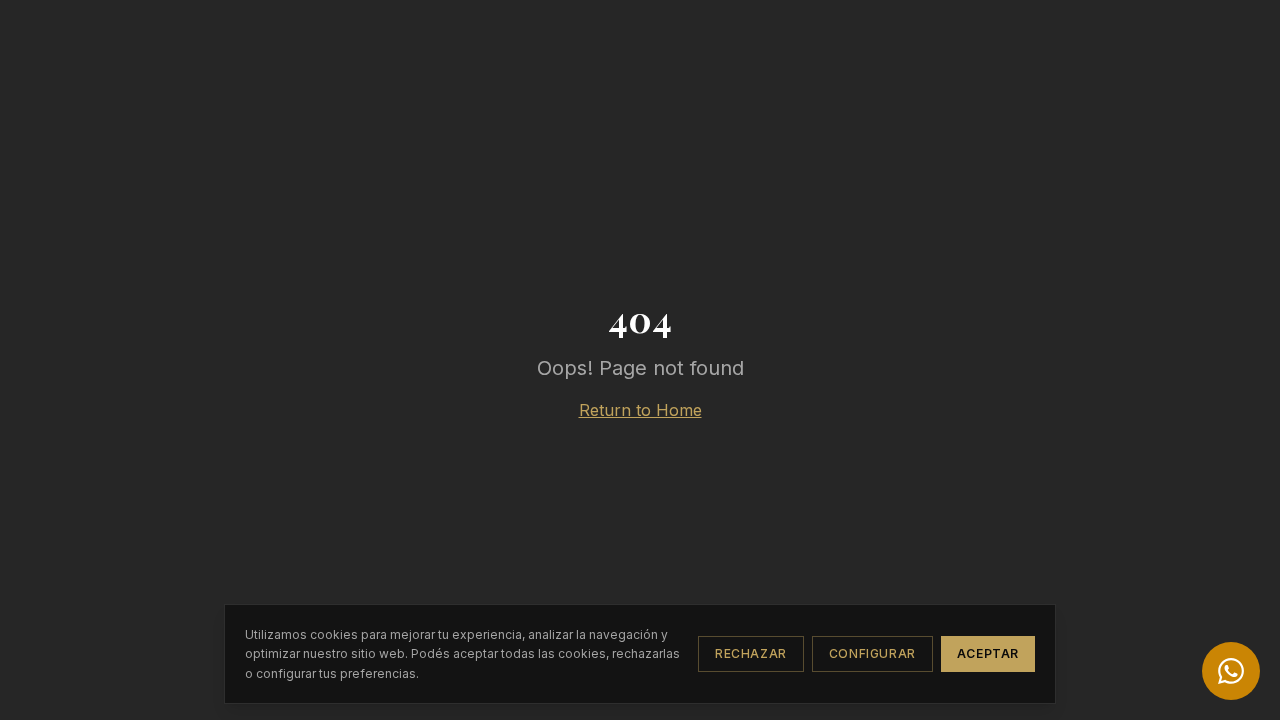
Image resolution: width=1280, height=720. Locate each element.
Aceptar (988, 653)
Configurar (872, 653)
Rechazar (751, 653)
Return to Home (640, 410)
